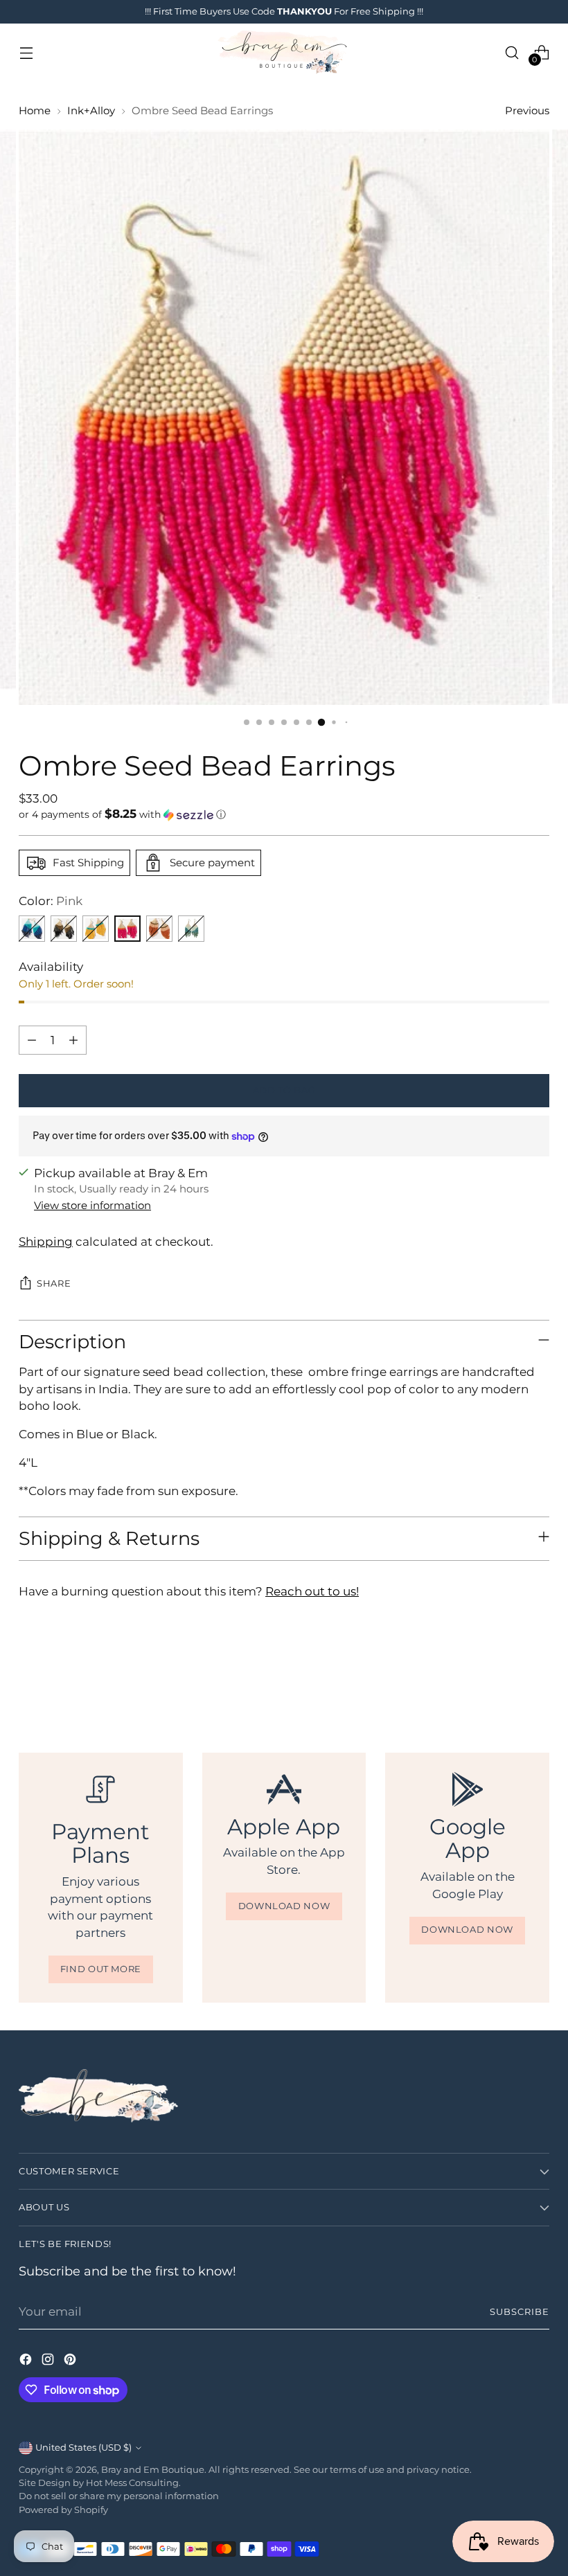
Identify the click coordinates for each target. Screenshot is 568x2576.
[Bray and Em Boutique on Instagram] (49, 2362)
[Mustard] (96, 929)
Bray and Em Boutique (153, 2470)
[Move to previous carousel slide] (506, 1678)
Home (35, 111)
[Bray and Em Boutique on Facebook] (27, 2362)
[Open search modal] (512, 52)
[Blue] (32, 929)
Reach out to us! (312, 1591)
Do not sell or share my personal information (119, 2496)
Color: (51, 901)
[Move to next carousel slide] (538, 1677)
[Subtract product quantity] (32, 1040)
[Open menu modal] (26, 52)
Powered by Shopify (63, 2510)
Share (54, 1283)
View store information (92, 1206)
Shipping (46, 1242)
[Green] (191, 929)
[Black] (64, 929)
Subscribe (520, 2312)
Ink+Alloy (91, 111)
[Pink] (127, 929)
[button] (284, 814)
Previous (527, 111)
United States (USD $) (83, 2448)
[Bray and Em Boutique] (284, 52)
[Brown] (159, 929)
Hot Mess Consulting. (133, 2483)
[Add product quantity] (73, 1040)
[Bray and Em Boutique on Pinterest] (71, 2362)
